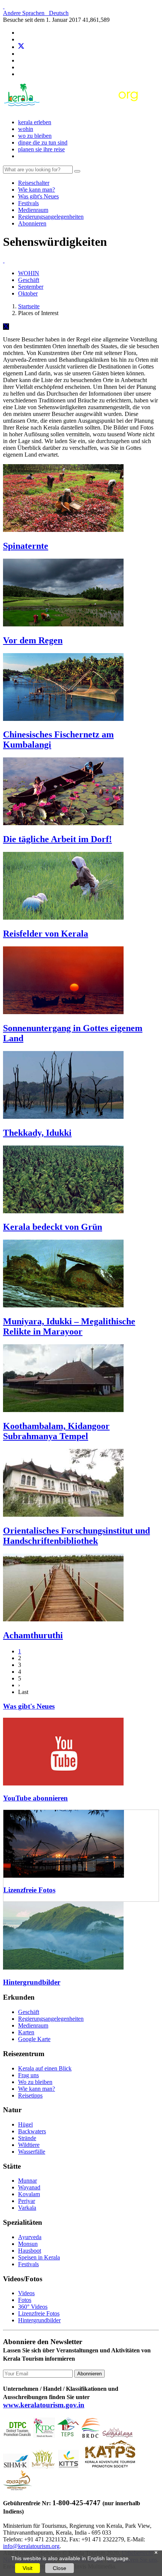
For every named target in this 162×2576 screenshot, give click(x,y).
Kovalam (29, 2194)
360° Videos (33, 2307)
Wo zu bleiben (35, 136)
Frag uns (28, 2075)
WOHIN (26, 129)
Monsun (28, 2244)
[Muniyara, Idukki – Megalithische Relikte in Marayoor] (63, 1305)
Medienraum (33, 210)
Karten (26, 2032)
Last (23, 1692)
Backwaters (32, 2131)
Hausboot (30, 2251)
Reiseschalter (34, 183)
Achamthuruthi (33, 1635)
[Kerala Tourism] (72, 109)
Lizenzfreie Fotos (29, 1890)
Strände (27, 2138)
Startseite (29, 306)
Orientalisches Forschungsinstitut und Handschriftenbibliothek (76, 1536)
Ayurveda (30, 2237)
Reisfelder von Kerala (46, 934)
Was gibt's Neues (38, 196)
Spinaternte (26, 546)
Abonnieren (32, 223)
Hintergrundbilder (32, 1982)
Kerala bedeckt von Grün (53, 1227)
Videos (26, 2293)
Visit (28, 2568)
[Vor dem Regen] (63, 624)
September (31, 287)
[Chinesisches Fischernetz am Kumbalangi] (63, 719)
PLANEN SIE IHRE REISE (41, 149)
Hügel (25, 2124)
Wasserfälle (32, 2152)
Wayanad (29, 2187)
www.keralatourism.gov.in (44, 2405)
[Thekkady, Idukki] (63, 1117)
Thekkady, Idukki (37, 1133)
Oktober (28, 293)
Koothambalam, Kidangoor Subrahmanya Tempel (56, 1431)
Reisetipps (30, 2095)
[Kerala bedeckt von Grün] (63, 1211)
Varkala (27, 2208)
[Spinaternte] (63, 530)
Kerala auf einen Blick (45, 2068)
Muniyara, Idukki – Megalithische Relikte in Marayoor (69, 1326)
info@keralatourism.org (31, 2546)
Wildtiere (29, 2145)
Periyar (27, 2201)
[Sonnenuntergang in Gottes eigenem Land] (63, 1012)
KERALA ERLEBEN (35, 122)
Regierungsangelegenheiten (51, 217)
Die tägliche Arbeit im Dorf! (57, 839)
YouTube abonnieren (35, 1798)
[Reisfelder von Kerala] (63, 918)
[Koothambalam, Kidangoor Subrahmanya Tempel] (63, 1410)
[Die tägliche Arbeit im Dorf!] (63, 823)
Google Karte (34, 2039)
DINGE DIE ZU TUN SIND (43, 142)
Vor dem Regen (33, 640)
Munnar (28, 2181)
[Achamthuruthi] (63, 1619)
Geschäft (29, 280)
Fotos (25, 2300)
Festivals (28, 203)
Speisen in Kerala (39, 2257)
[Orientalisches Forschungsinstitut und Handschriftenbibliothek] (63, 1515)
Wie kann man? (37, 190)
